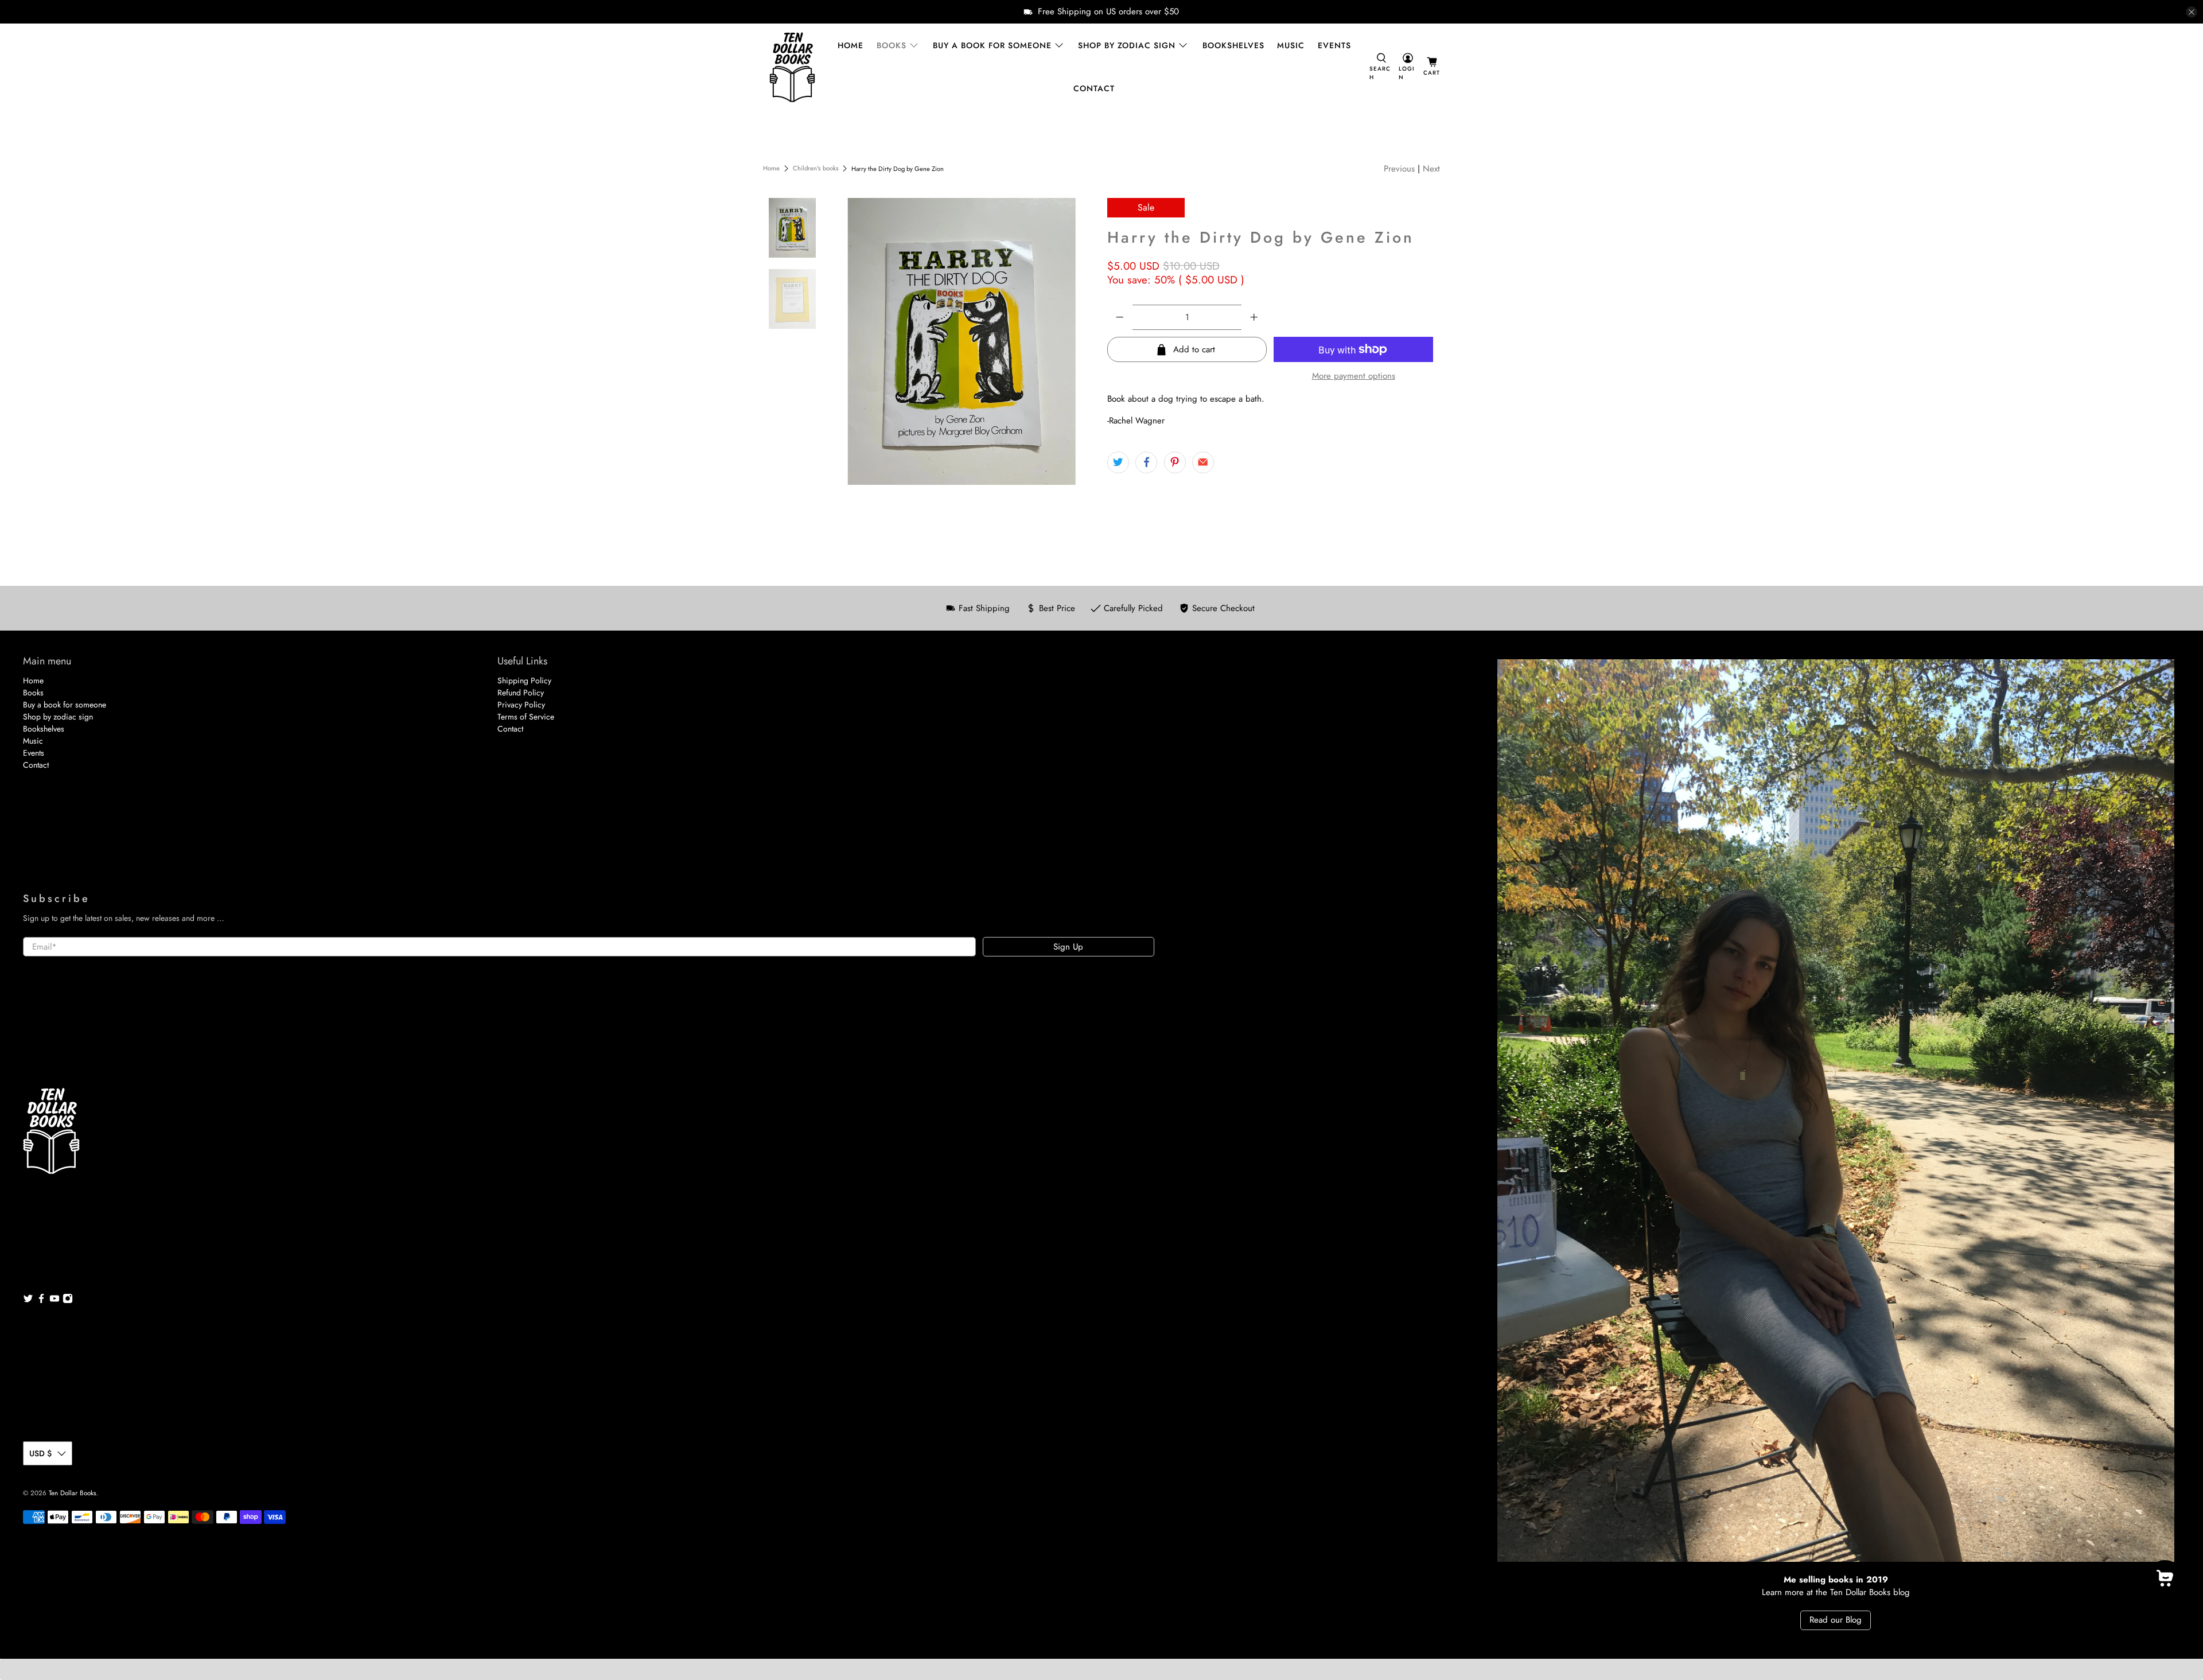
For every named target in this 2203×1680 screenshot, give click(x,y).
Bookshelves (1233, 45)
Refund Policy (521, 693)
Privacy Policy (521, 705)
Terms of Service (526, 717)
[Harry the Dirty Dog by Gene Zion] (962, 341)
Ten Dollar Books (73, 1493)
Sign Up (1068, 947)
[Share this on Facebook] (1146, 462)
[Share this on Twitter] (1118, 462)
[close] (2192, 12)
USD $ (40, 1453)
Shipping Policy (524, 680)
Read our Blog (1836, 1620)
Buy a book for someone (992, 45)
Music (1291, 45)
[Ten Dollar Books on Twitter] (28, 1301)
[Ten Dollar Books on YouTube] (55, 1301)
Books (892, 45)
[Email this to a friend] (1203, 462)
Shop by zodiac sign (1127, 45)
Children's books (816, 168)
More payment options (1354, 376)
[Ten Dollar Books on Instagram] (68, 1301)
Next (1431, 169)
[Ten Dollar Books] (792, 67)
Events (1334, 45)
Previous (1399, 169)
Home (851, 45)
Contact (1094, 88)
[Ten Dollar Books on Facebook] (41, 1301)
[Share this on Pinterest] (1175, 462)
